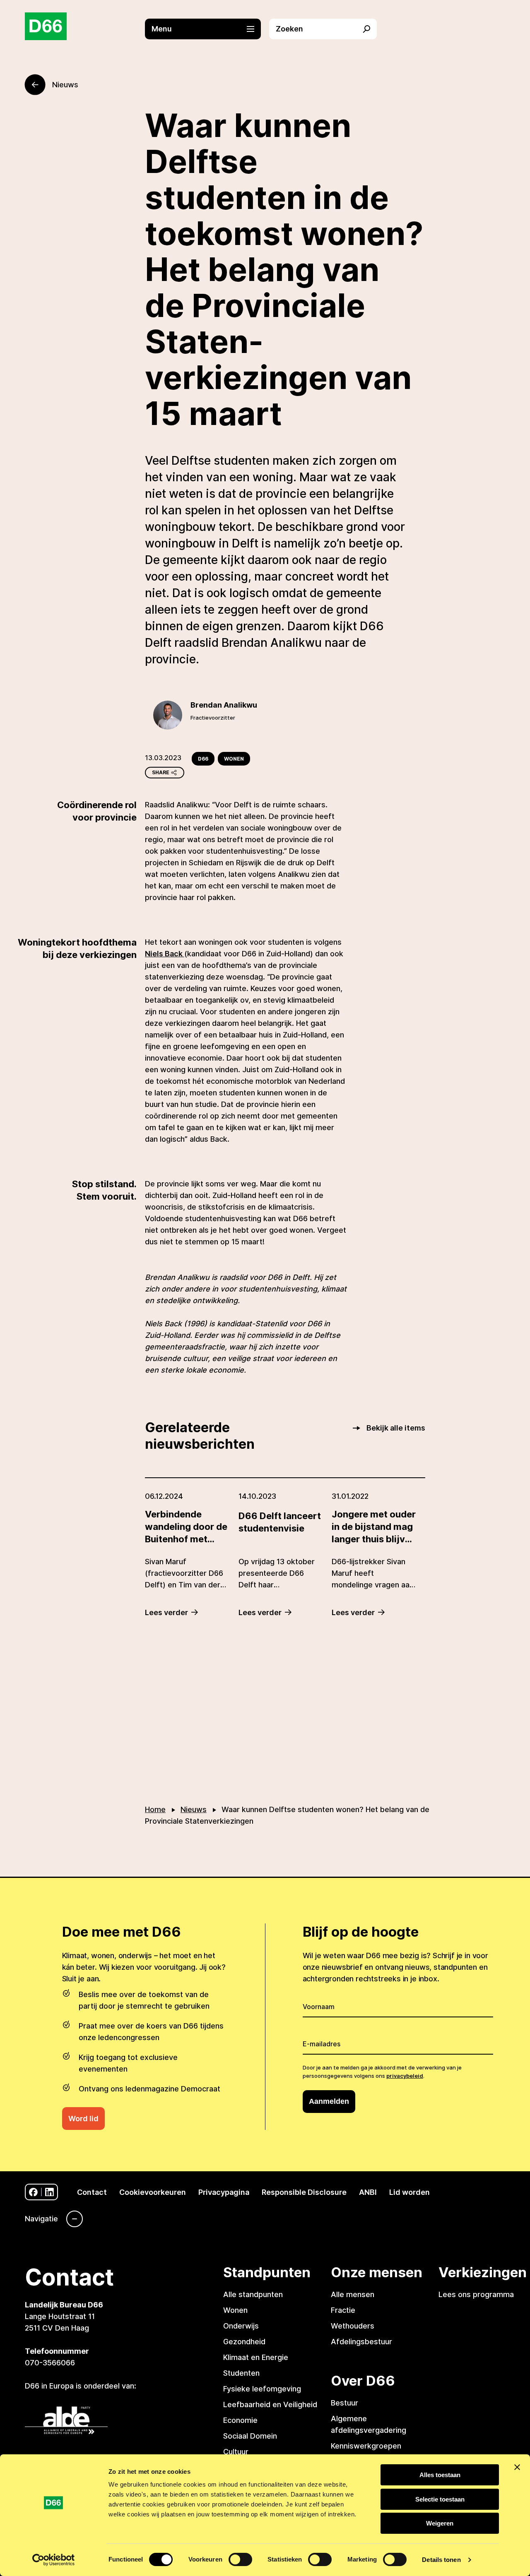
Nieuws (194, 1809)
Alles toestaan (440, 2475)
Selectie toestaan (440, 2499)
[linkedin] (49, 2192)
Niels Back (165, 954)
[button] (207, 29)
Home (155, 1809)
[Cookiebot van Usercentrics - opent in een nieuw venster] (54, 2560)
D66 (203, 759)
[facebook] (33, 2192)
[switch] (240, 2559)
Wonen (234, 759)
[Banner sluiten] (517, 2467)
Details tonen (441, 2560)
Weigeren (440, 2523)
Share (161, 772)
